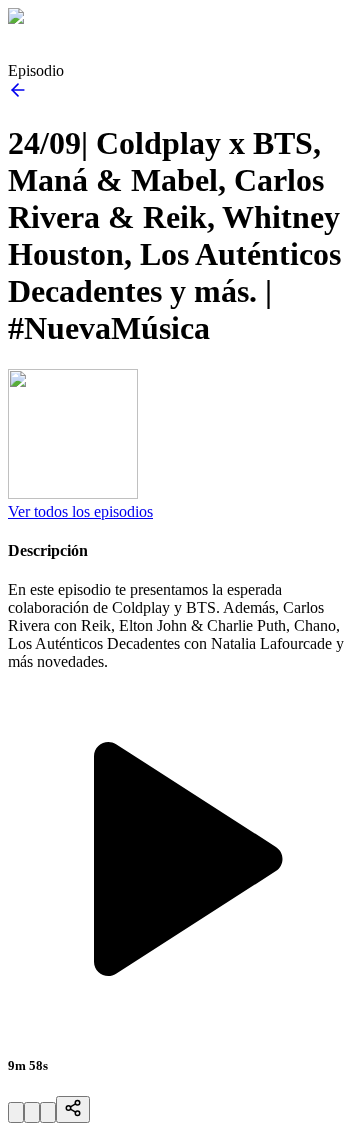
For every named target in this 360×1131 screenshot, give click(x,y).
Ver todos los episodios (80, 511)
